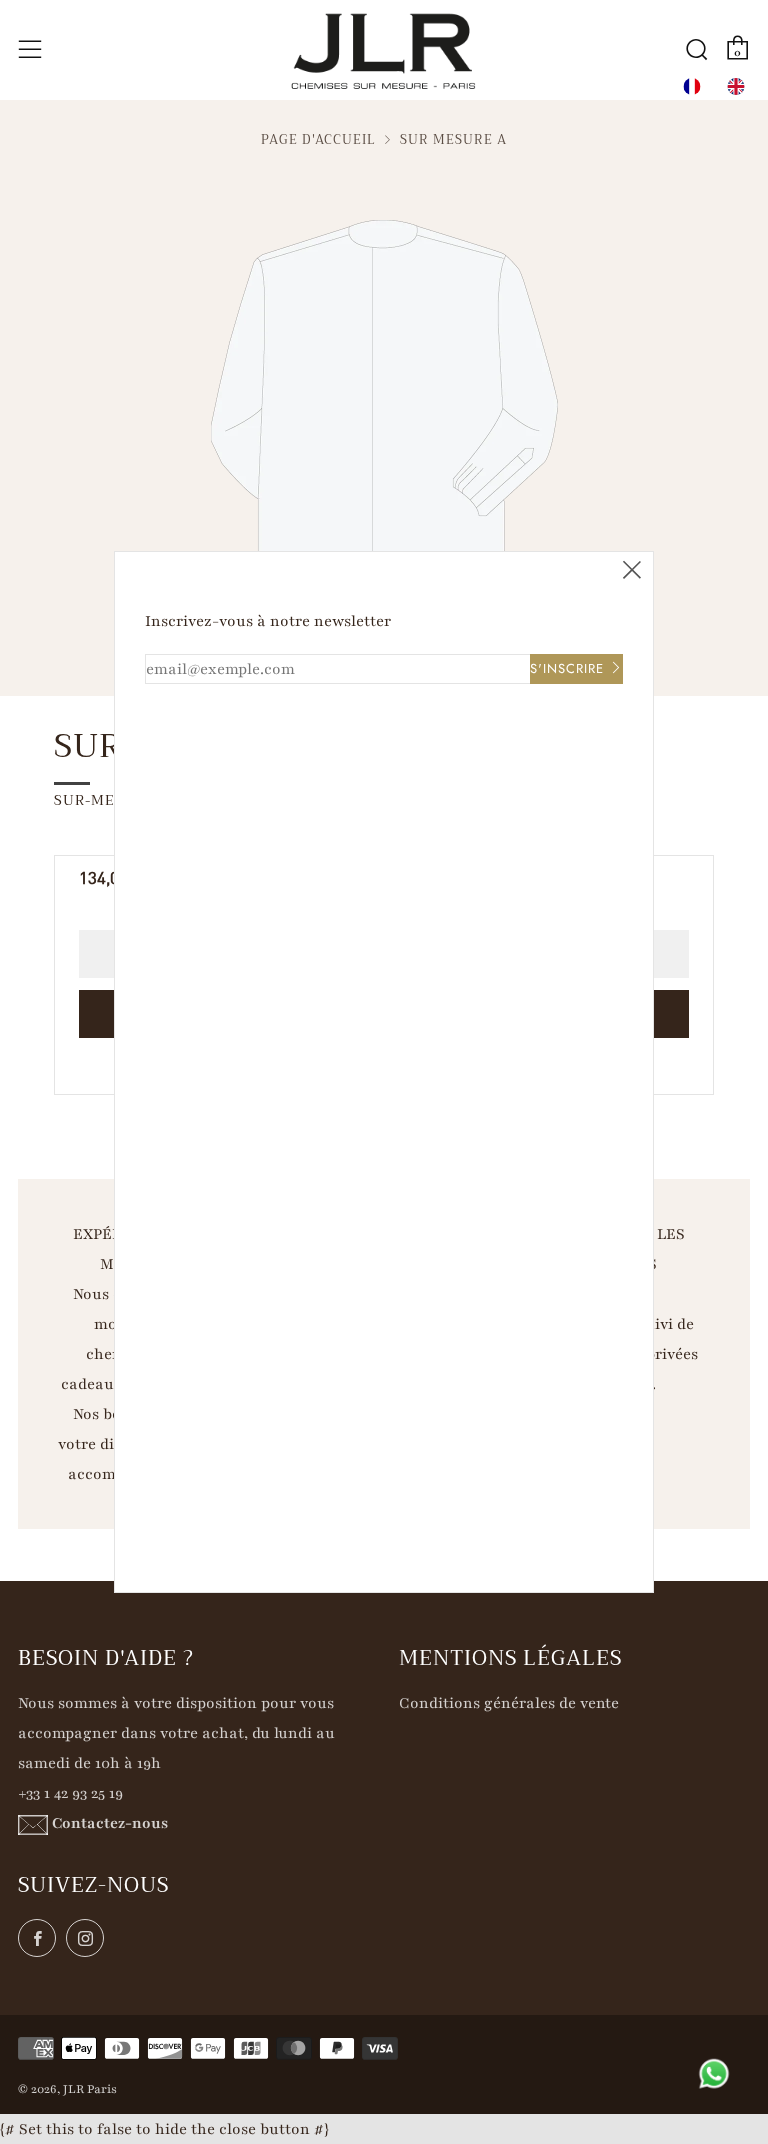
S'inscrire (567, 668)
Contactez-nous (110, 1823)
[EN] (736, 86)
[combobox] (692, 86)
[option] (736, 86)
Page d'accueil (318, 140)
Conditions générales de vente (509, 1703)
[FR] (692, 86)
